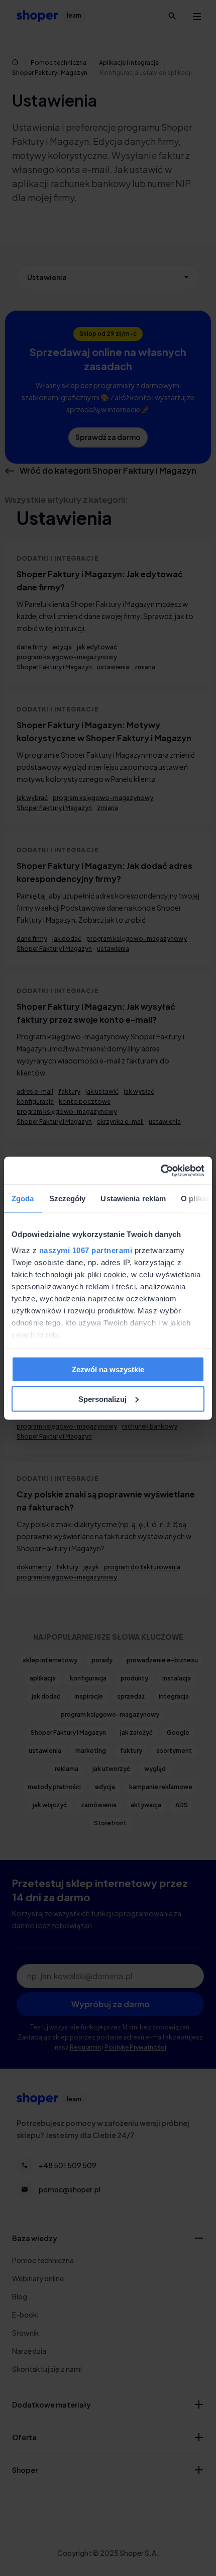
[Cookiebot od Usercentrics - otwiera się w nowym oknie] (160, 1171)
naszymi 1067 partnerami (86, 1250)
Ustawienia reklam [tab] (133, 1198)
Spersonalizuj (102, 1399)
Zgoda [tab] (23, 1198)
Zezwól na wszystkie (108, 1369)
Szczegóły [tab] (68, 1198)
